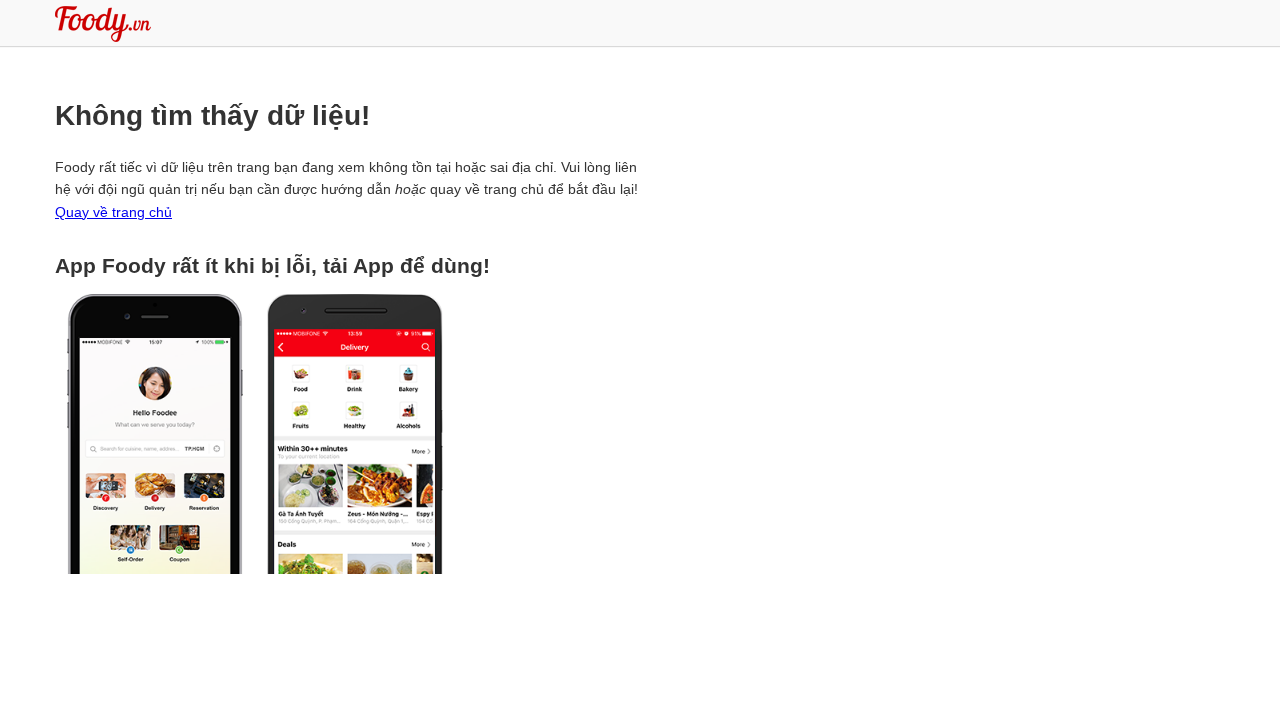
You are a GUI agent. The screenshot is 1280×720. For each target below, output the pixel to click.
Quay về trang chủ (113, 212)
